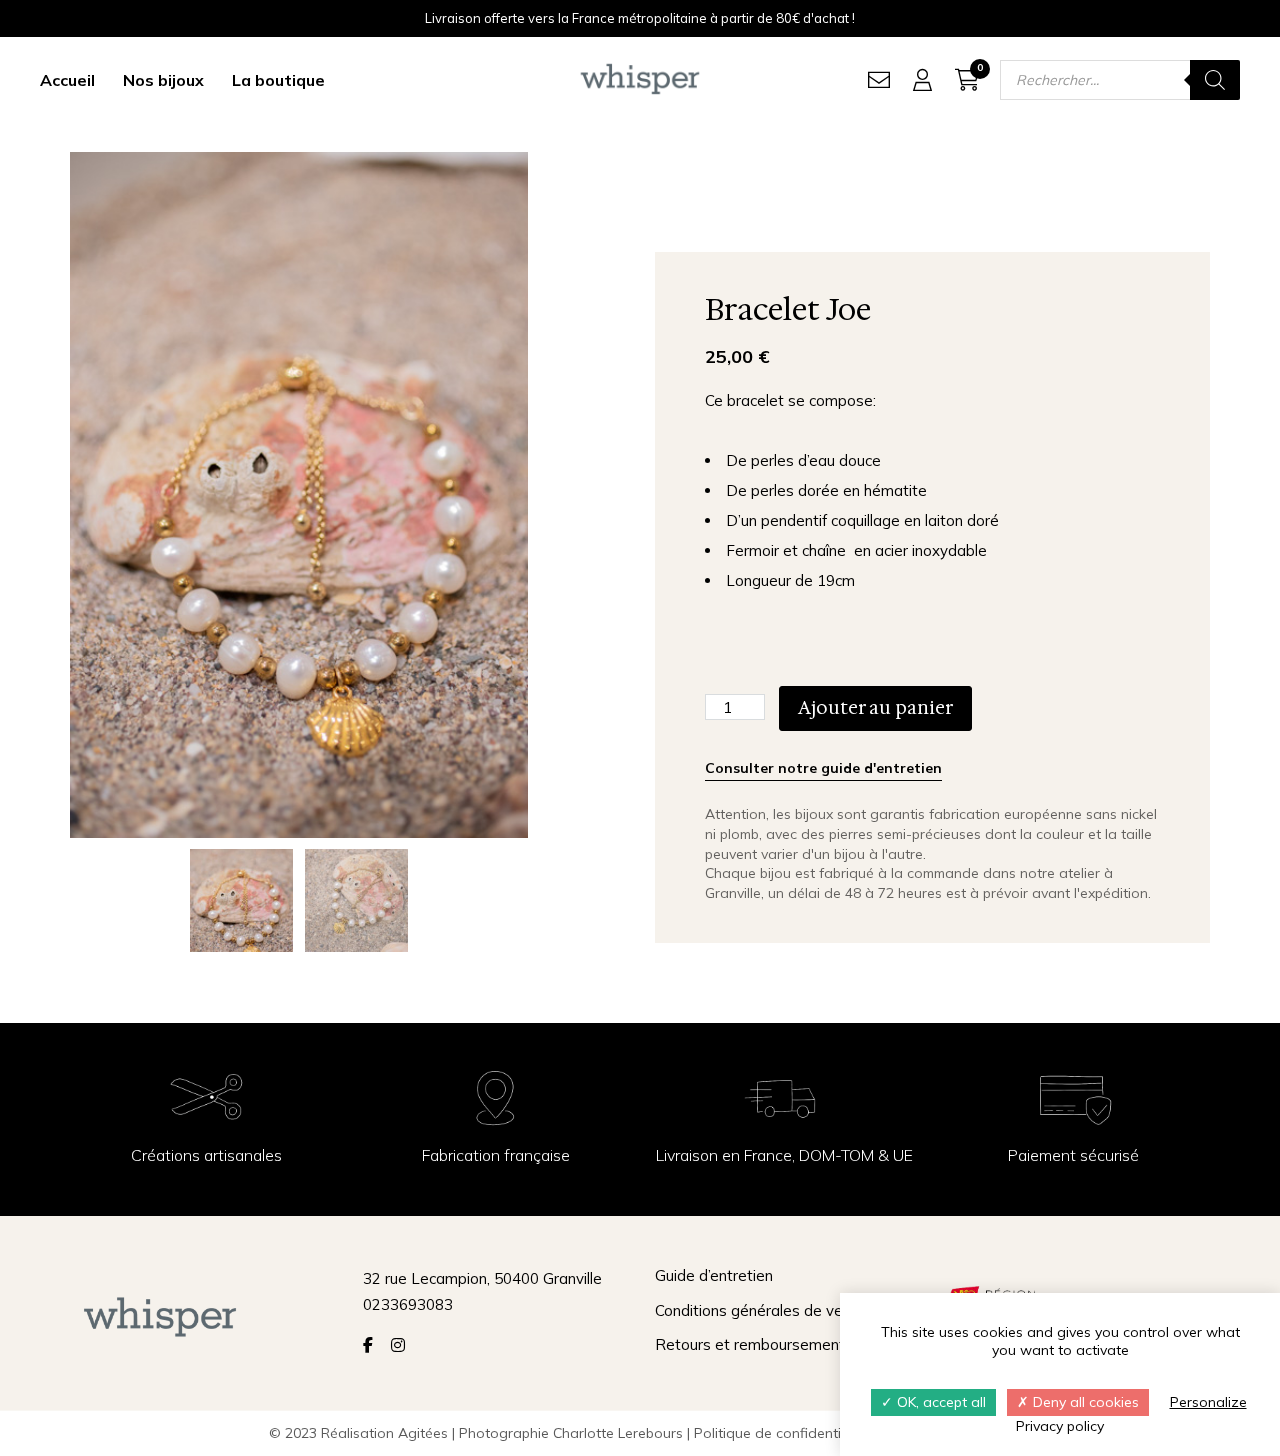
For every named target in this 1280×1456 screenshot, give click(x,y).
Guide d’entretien (714, 1275)
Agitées (423, 1433)
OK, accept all (939, 1402)
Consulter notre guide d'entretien (823, 768)
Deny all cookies (1084, 1402)
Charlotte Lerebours (618, 1433)
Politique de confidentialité (781, 1433)
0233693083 (408, 1304)
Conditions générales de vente (760, 1310)
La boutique (278, 80)
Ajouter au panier (875, 708)
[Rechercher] (1215, 80)
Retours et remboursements (754, 1344)
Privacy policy (1060, 1426)
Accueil (67, 80)
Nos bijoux (163, 80)
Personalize (1208, 1402)
